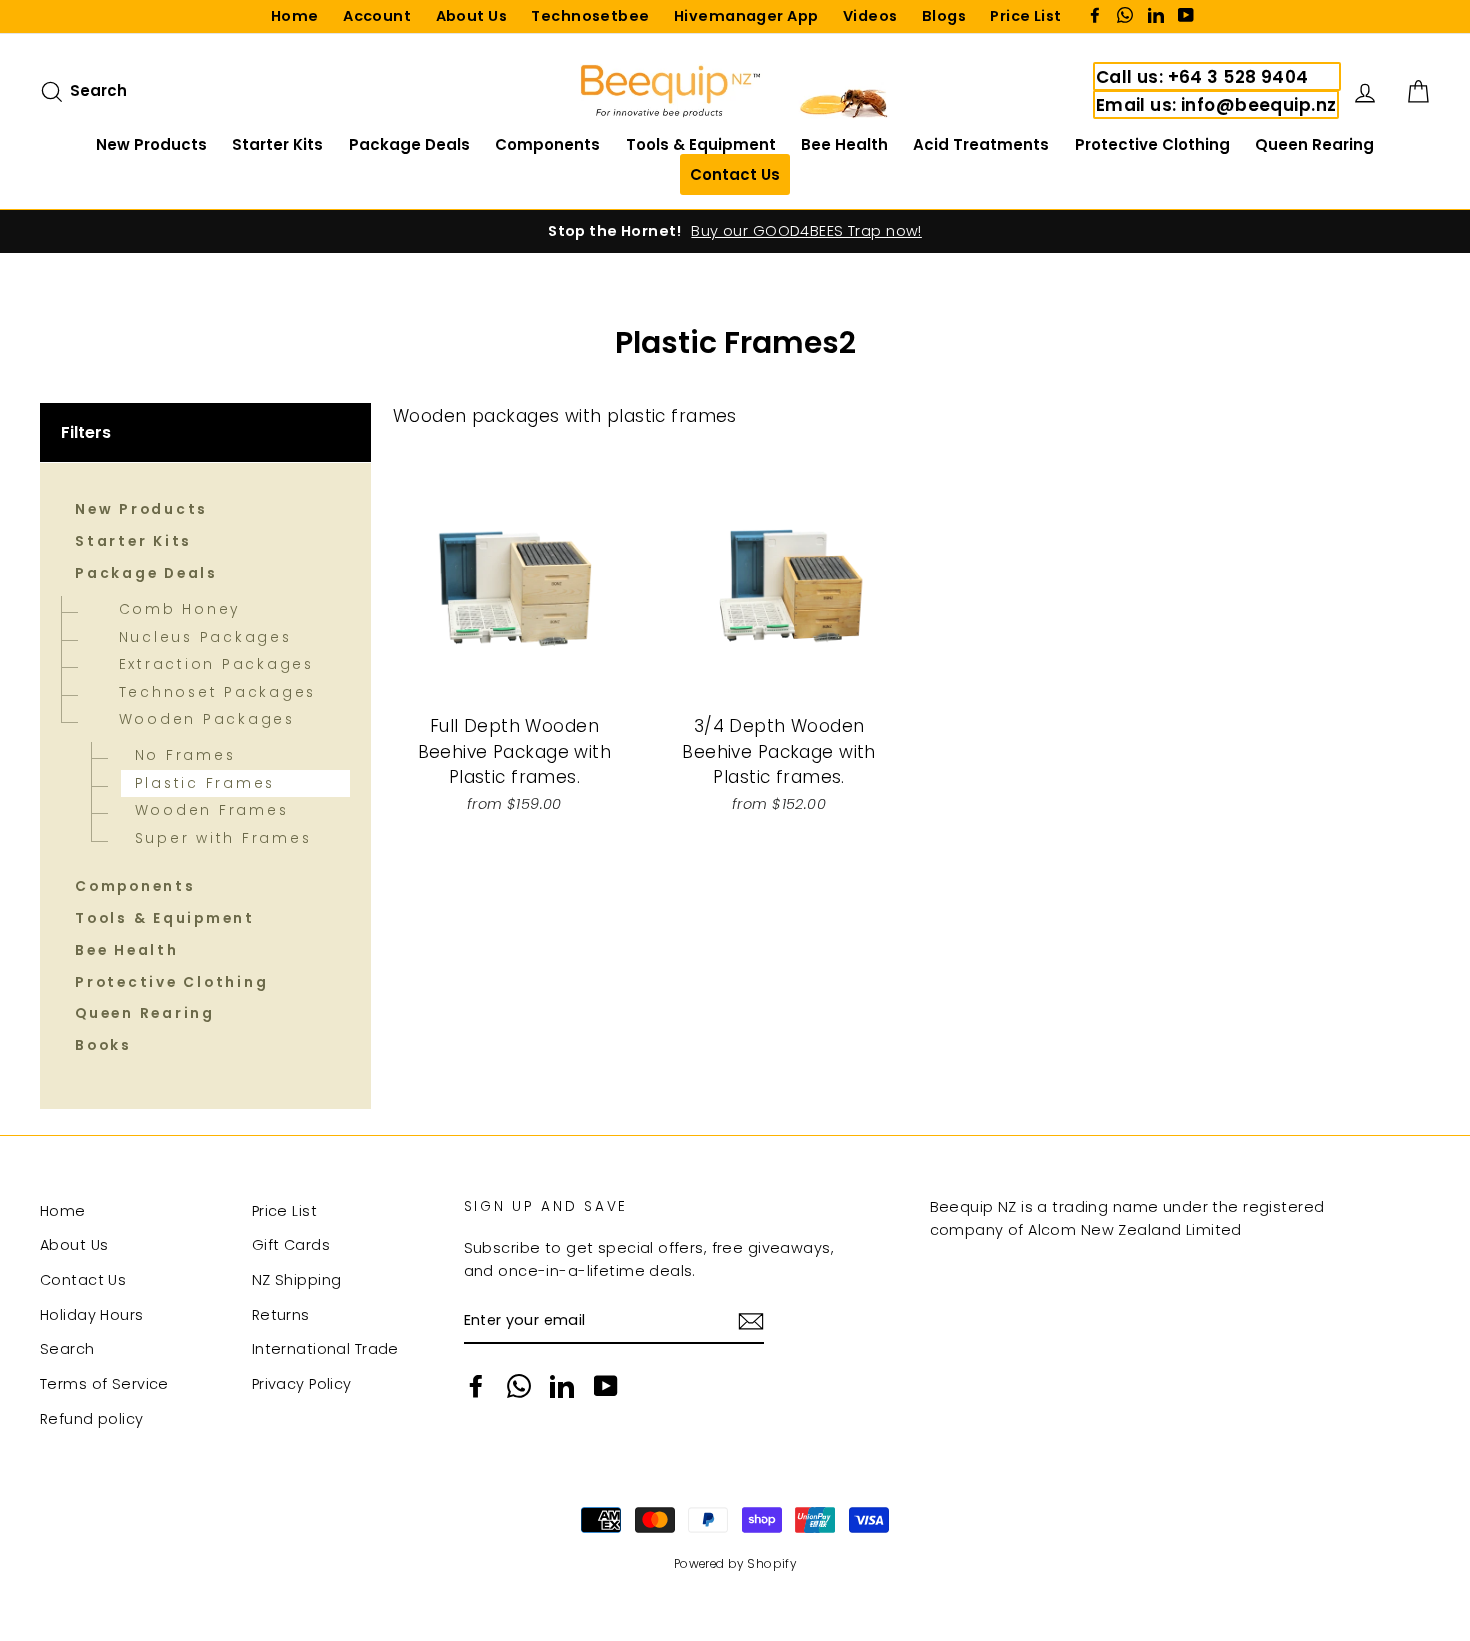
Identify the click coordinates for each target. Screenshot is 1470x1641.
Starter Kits (277, 144)
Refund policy (92, 1419)
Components (547, 144)
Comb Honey (180, 609)
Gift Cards (291, 1245)
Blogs (944, 16)
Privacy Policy (302, 1384)
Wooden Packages (207, 719)
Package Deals (409, 144)
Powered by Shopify (735, 1564)
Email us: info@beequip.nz (1216, 105)
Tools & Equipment (701, 144)
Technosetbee (590, 16)
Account (377, 16)
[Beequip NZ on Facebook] (476, 1386)
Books (103, 1045)
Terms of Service (104, 1384)
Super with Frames (223, 838)
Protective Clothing (1152, 144)
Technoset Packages (218, 692)
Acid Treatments (981, 144)
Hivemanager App (746, 16)
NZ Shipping (297, 1280)
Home (295, 16)
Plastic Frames (205, 783)
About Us (471, 16)
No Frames (185, 755)
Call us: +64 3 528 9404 (1202, 77)
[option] (735, 231)
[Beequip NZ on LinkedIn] (562, 1386)
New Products (151, 144)
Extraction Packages (216, 664)
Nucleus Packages (205, 637)
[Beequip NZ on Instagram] (519, 1386)
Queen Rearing (1314, 144)
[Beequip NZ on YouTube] (606, 1386)
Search (67, 1349)
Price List (1025, 16)
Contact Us (83, 1280)
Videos (870, 16)
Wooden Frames (212, 810)
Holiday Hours (92, 1315)
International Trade (325, 1349)
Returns (281, 1315)
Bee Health (844, 144)
